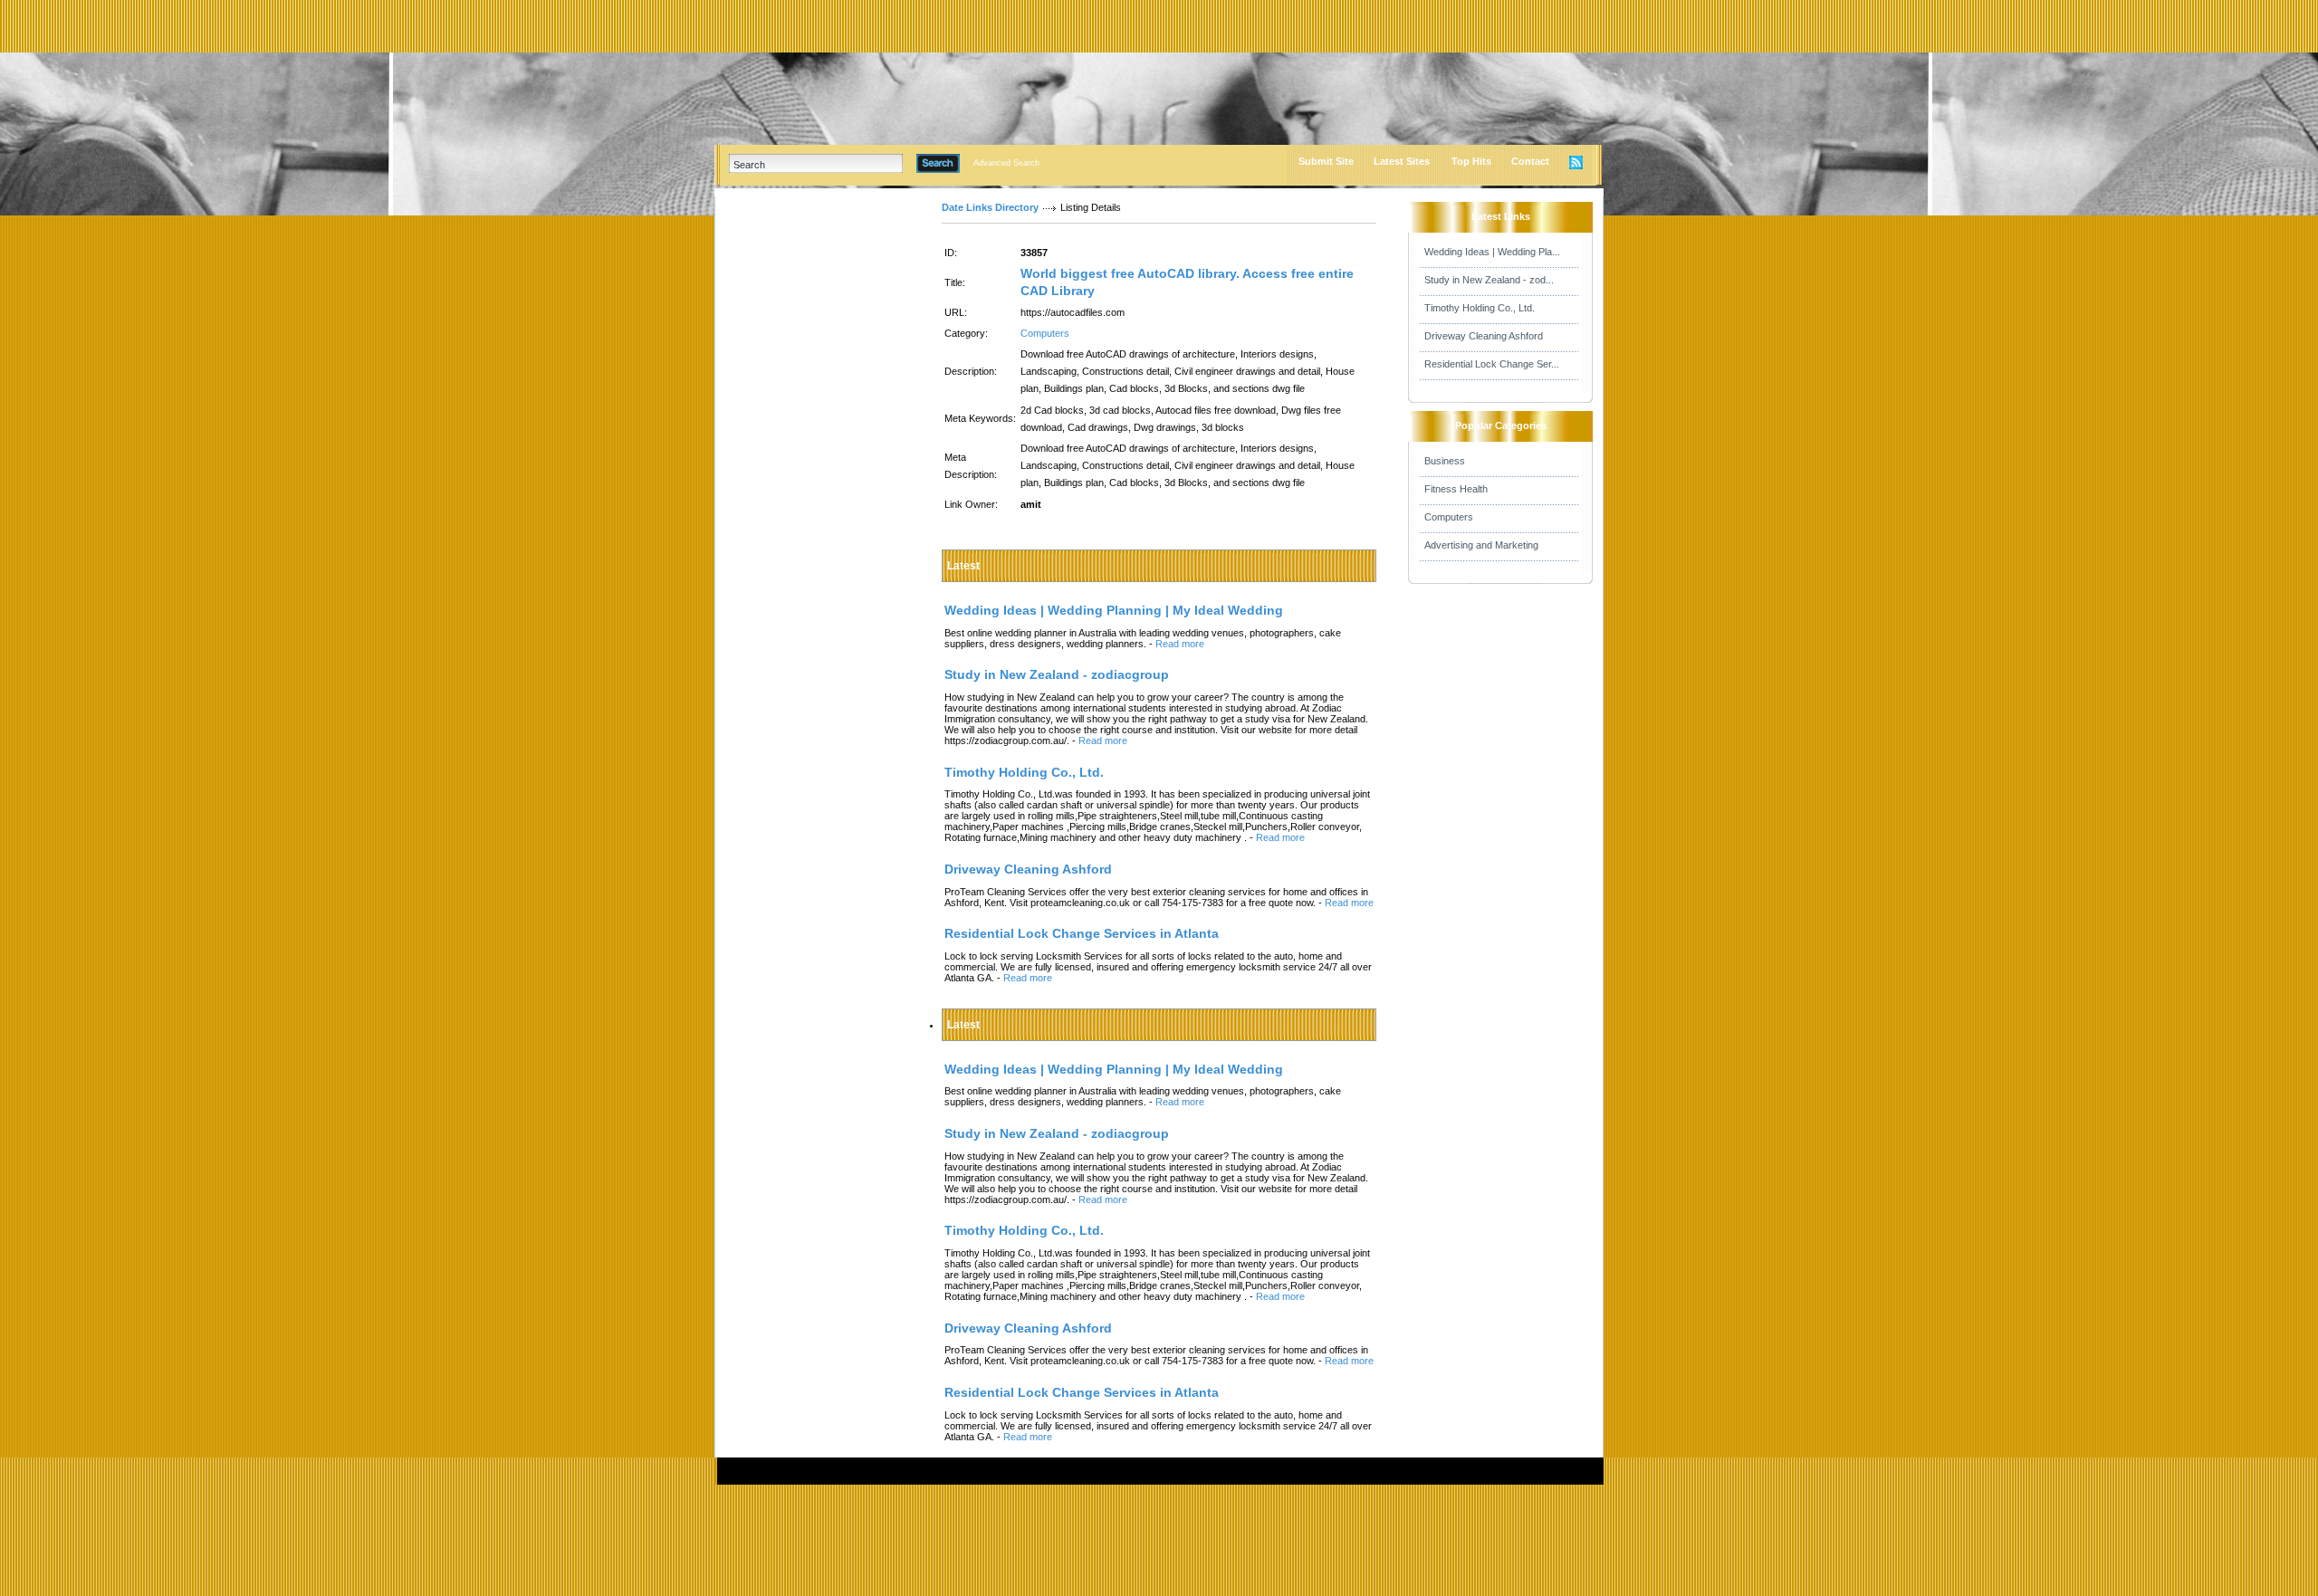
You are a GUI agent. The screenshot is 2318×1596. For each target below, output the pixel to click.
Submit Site (1326, 161)
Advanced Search (1006, 163)
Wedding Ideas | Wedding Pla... (1492, 252)
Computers (1045, 333)
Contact (1530, 161)
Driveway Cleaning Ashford (1484, 336)
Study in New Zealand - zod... (1489, 280)
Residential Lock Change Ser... (1492, 364)
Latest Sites (1402, 161)
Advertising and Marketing (1481, 545)
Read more (1180, 644)
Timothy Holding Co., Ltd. (1480, 308)
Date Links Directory (990, 207)
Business (1445, 461)
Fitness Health (1456, 489)
